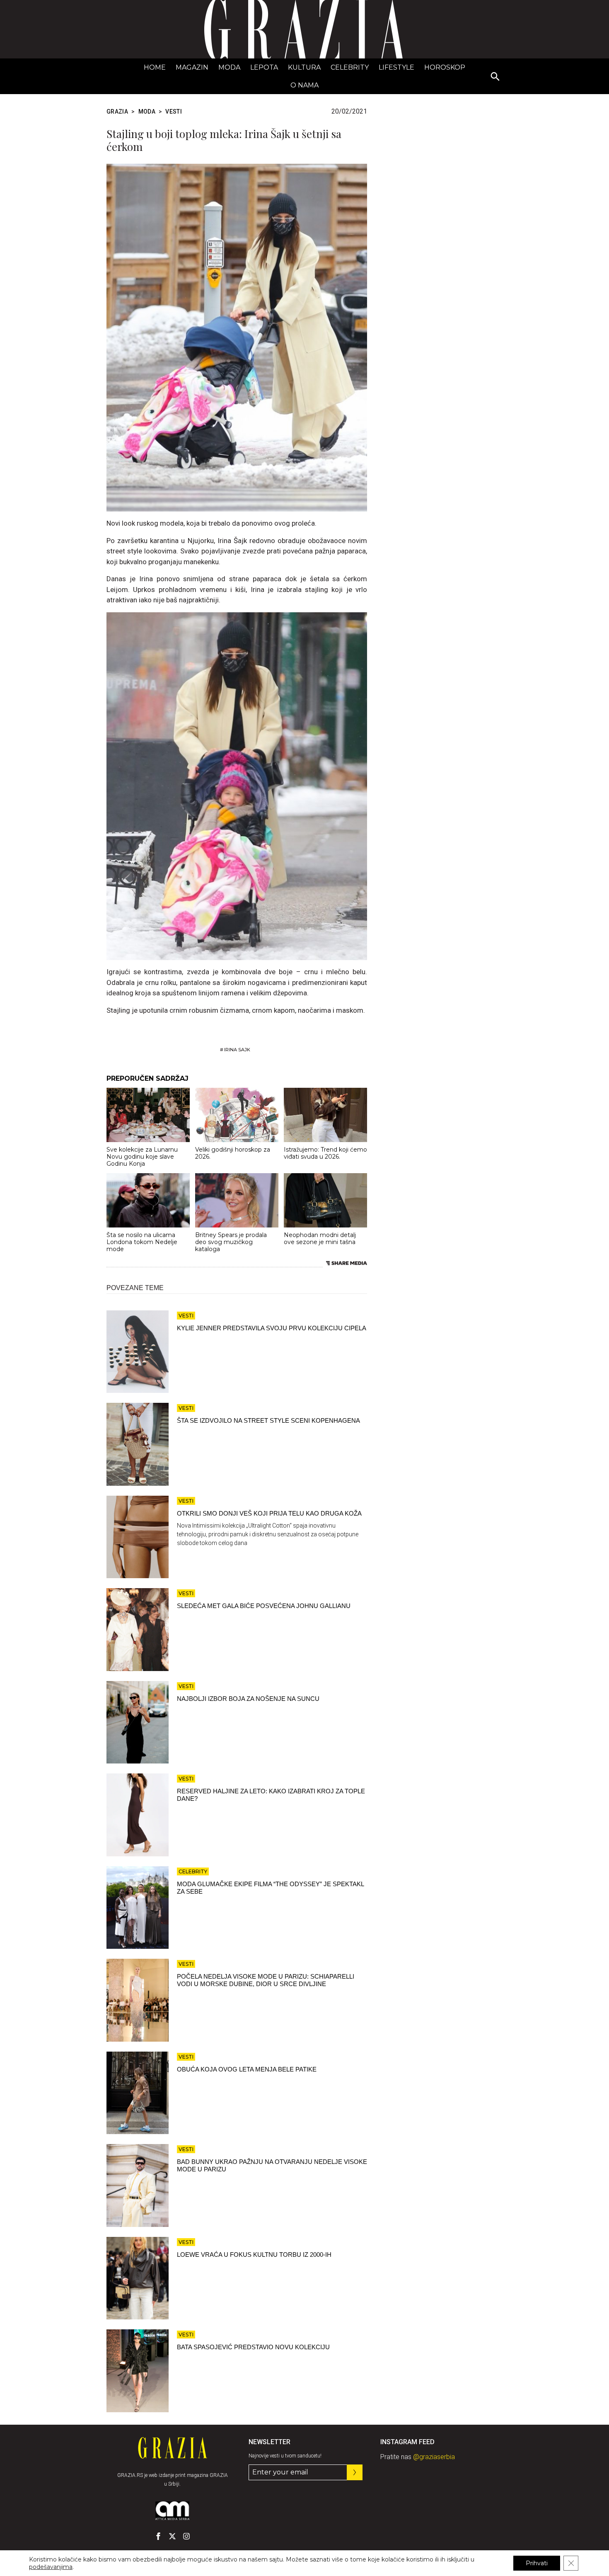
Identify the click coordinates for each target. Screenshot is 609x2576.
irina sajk (237, 1050)
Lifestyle (396, 67)
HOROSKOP (445, 67)
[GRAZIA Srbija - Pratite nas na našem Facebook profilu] (158, 2536)
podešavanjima (51, 2567)
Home (155, 67)
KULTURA (304, 67)
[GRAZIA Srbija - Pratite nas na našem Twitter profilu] (172, 2536)
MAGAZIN (192, 67)
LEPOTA (264, 67)
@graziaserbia (434, 2457)
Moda (229, 67)
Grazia (117, 112)
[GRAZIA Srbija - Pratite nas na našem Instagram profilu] (186, 2536)
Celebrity (350, 67)
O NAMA (304, 85)
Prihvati (537, 2563)
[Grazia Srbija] (304, 29)
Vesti (174, 112)
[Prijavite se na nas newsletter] (355, 2472)
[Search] (495, 77)
